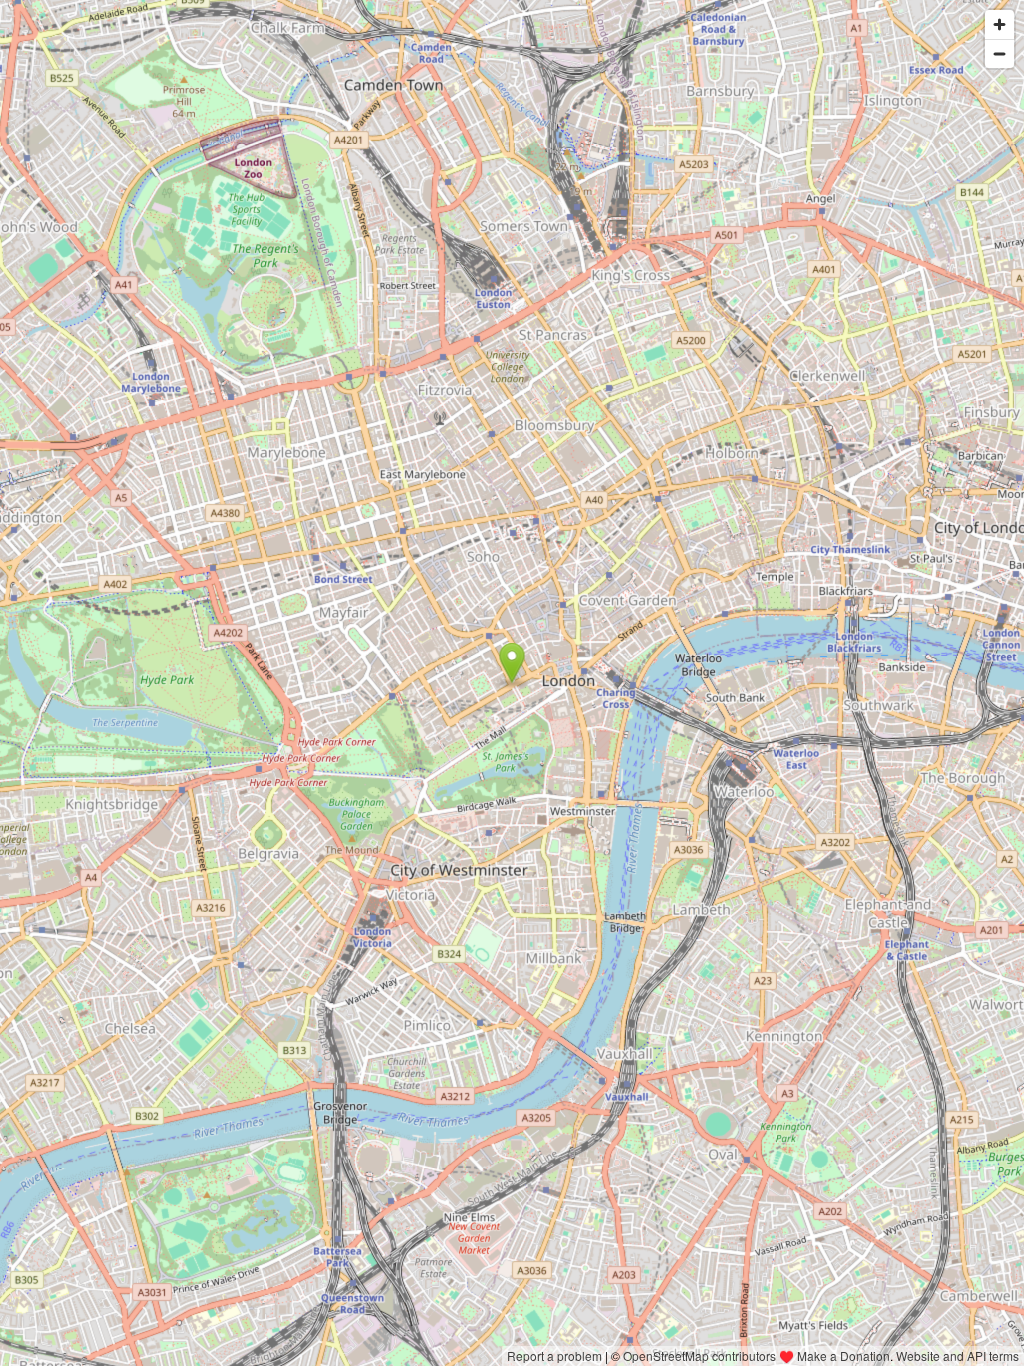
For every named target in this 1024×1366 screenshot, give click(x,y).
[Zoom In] (999, 24)
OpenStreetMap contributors (699, 1355)
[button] (512, 663)
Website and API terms (957, 1355)
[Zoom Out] (999, 53)
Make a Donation (843, 1355)
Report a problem (554, 1355)
